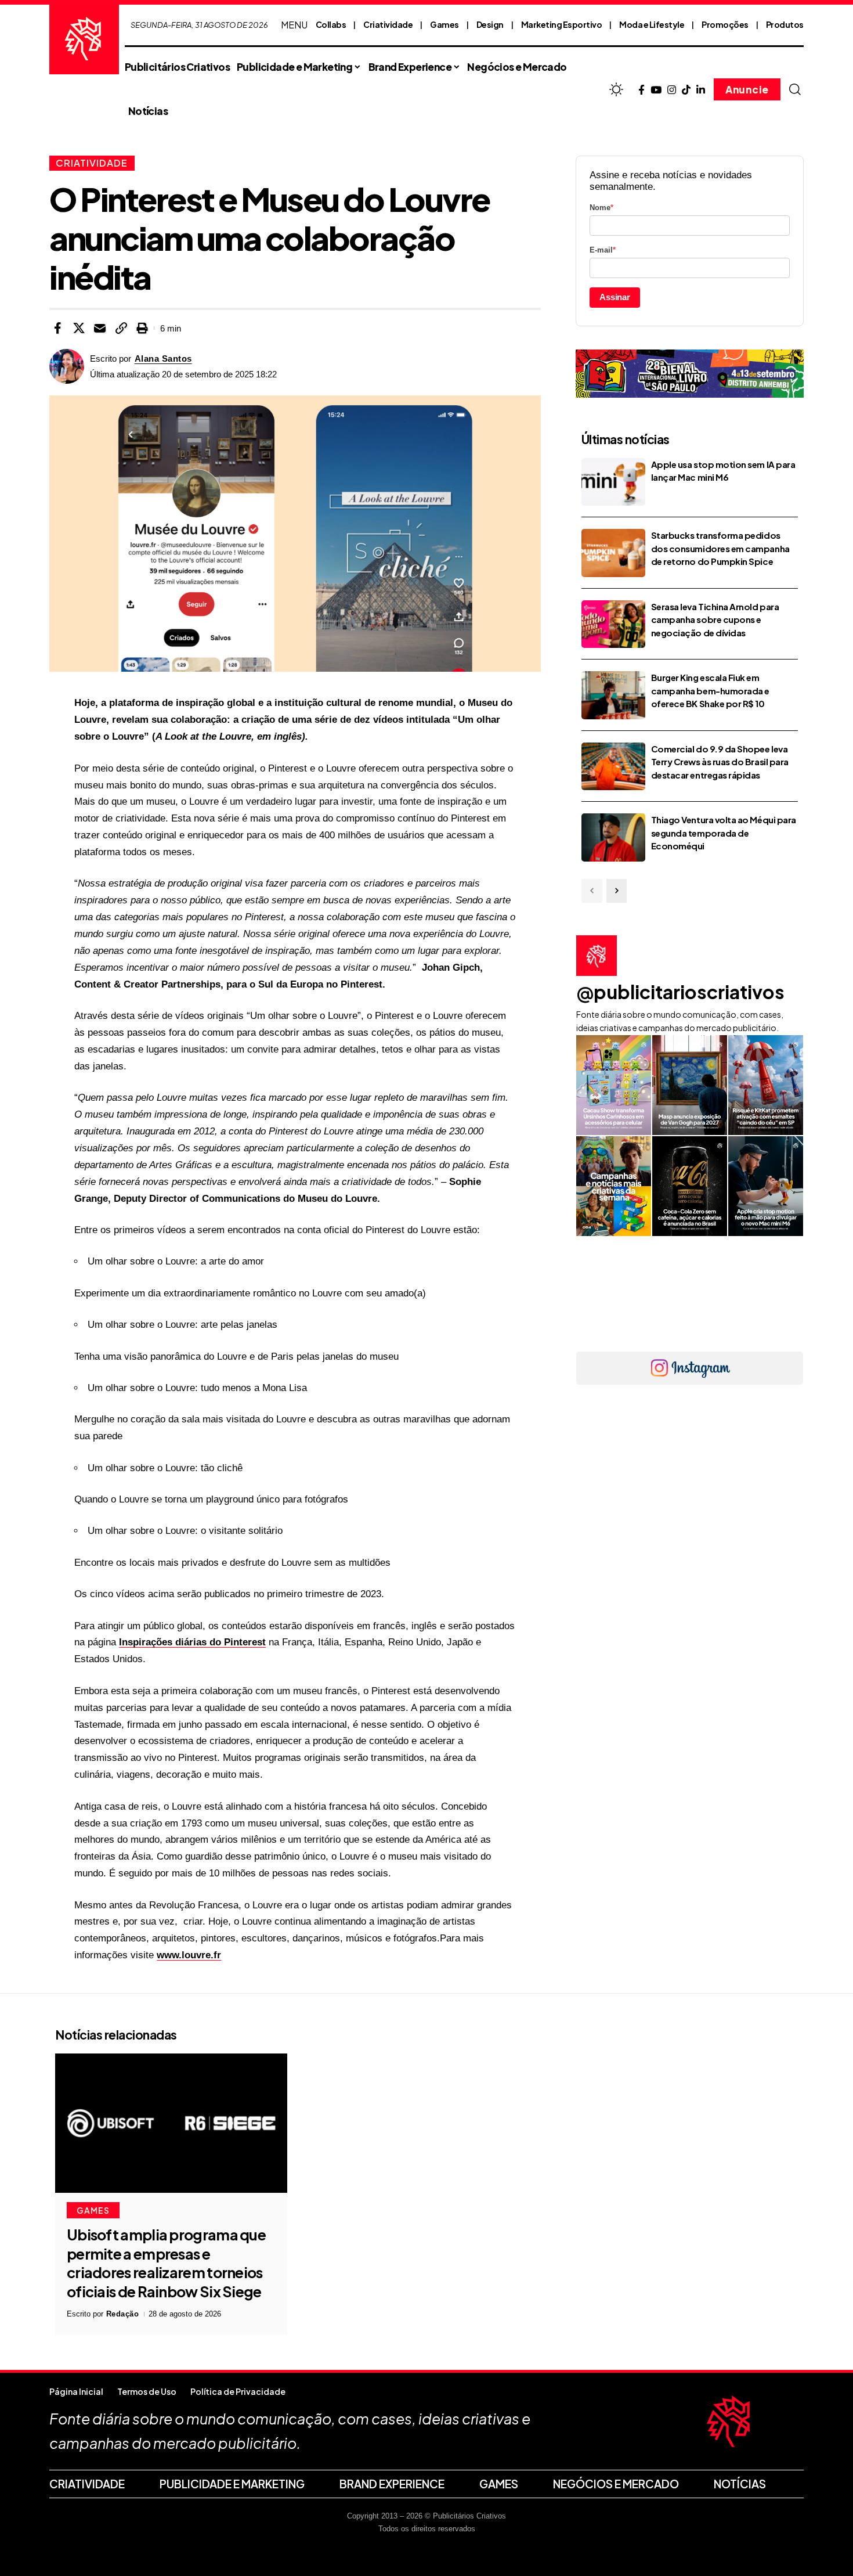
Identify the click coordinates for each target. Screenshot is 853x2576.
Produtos (785, 24)
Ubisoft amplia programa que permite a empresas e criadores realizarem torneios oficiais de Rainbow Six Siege (166, 2263)
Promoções (725, 24)
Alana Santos (163, 359)
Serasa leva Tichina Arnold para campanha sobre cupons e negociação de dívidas (715, 619)
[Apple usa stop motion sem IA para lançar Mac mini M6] (613, 482)
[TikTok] (686, 90)
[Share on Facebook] (57, 328)
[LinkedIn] (701, 90)
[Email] (100, 328)
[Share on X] (79, 328)
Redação (123, 2314)
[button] (795, 89)
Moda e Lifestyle (652, 24)
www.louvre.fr (189, 1955)
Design (490, 24)
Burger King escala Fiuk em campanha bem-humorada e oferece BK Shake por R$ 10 (710, 690)
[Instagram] (672, 90)
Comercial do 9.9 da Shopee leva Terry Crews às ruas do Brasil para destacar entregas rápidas (720, 762)
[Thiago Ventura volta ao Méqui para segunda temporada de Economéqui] (613, 837)
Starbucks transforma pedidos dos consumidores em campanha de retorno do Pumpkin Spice (720, 548)
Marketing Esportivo (562, 24)
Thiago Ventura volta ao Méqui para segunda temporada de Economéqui (724, 833)
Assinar (615, 297)
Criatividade (388, 24)
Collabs (331, 24)
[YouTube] (656, 90)
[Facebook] (641, 90)
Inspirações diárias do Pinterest (192, 1642)
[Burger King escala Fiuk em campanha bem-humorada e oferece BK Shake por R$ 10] (613, 695)
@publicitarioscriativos (680, 992)
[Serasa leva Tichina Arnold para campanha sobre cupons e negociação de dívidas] (613, 624)
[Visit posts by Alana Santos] (67, 366)
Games (444, 24)
